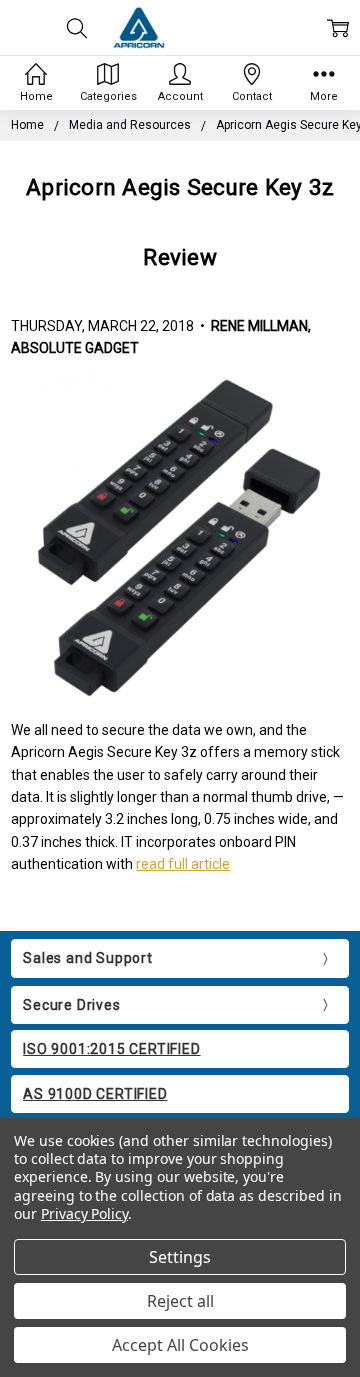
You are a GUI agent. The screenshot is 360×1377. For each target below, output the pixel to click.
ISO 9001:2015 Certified (111, 1049)
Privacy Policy (84, 1213)
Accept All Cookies (180, 1345)
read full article (183, 864)
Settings (180, 1257)
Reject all (180, 1301)
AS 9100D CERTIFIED (95, 1094)
